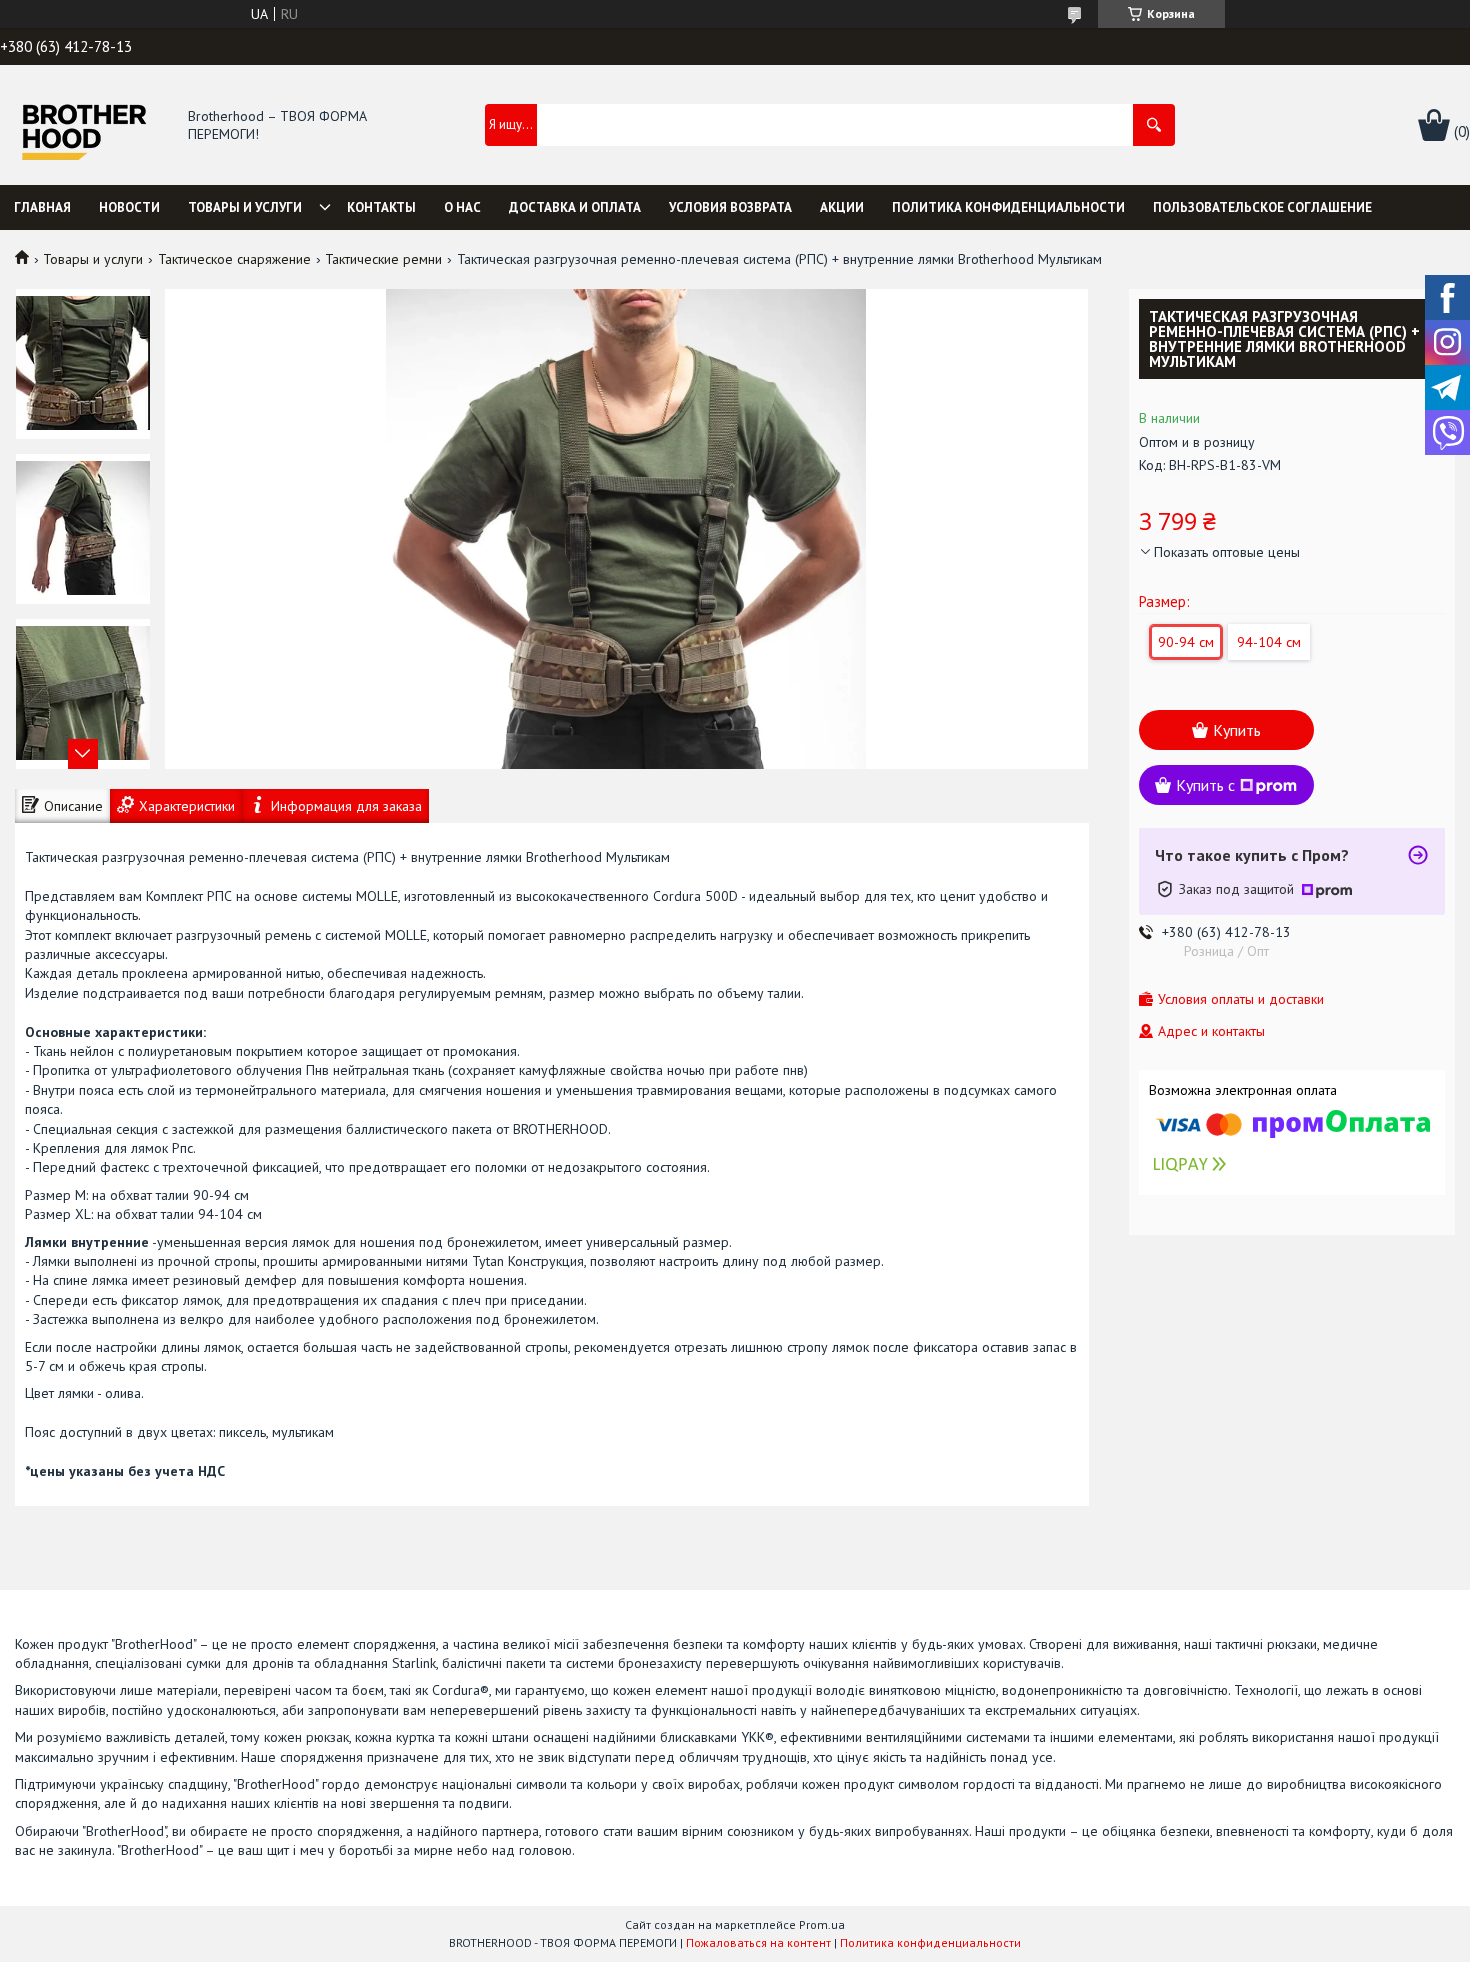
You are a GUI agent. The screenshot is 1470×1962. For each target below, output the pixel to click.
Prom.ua (822, 1924)
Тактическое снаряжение (234, 259)
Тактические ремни (383, 259)
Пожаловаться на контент (758, 1942)
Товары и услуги (245, 207)
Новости (129, 207)
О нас (462, 207)
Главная (42, 207)
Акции (842, 207)
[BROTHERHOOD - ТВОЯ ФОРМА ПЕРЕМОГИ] (83, 126)
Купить (1237, 730)
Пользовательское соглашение (1262, 207)
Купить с (1205, 785)
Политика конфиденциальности (1008, 207)
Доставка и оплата (575, 207)
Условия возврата (730, 207)
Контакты (381, 207)
